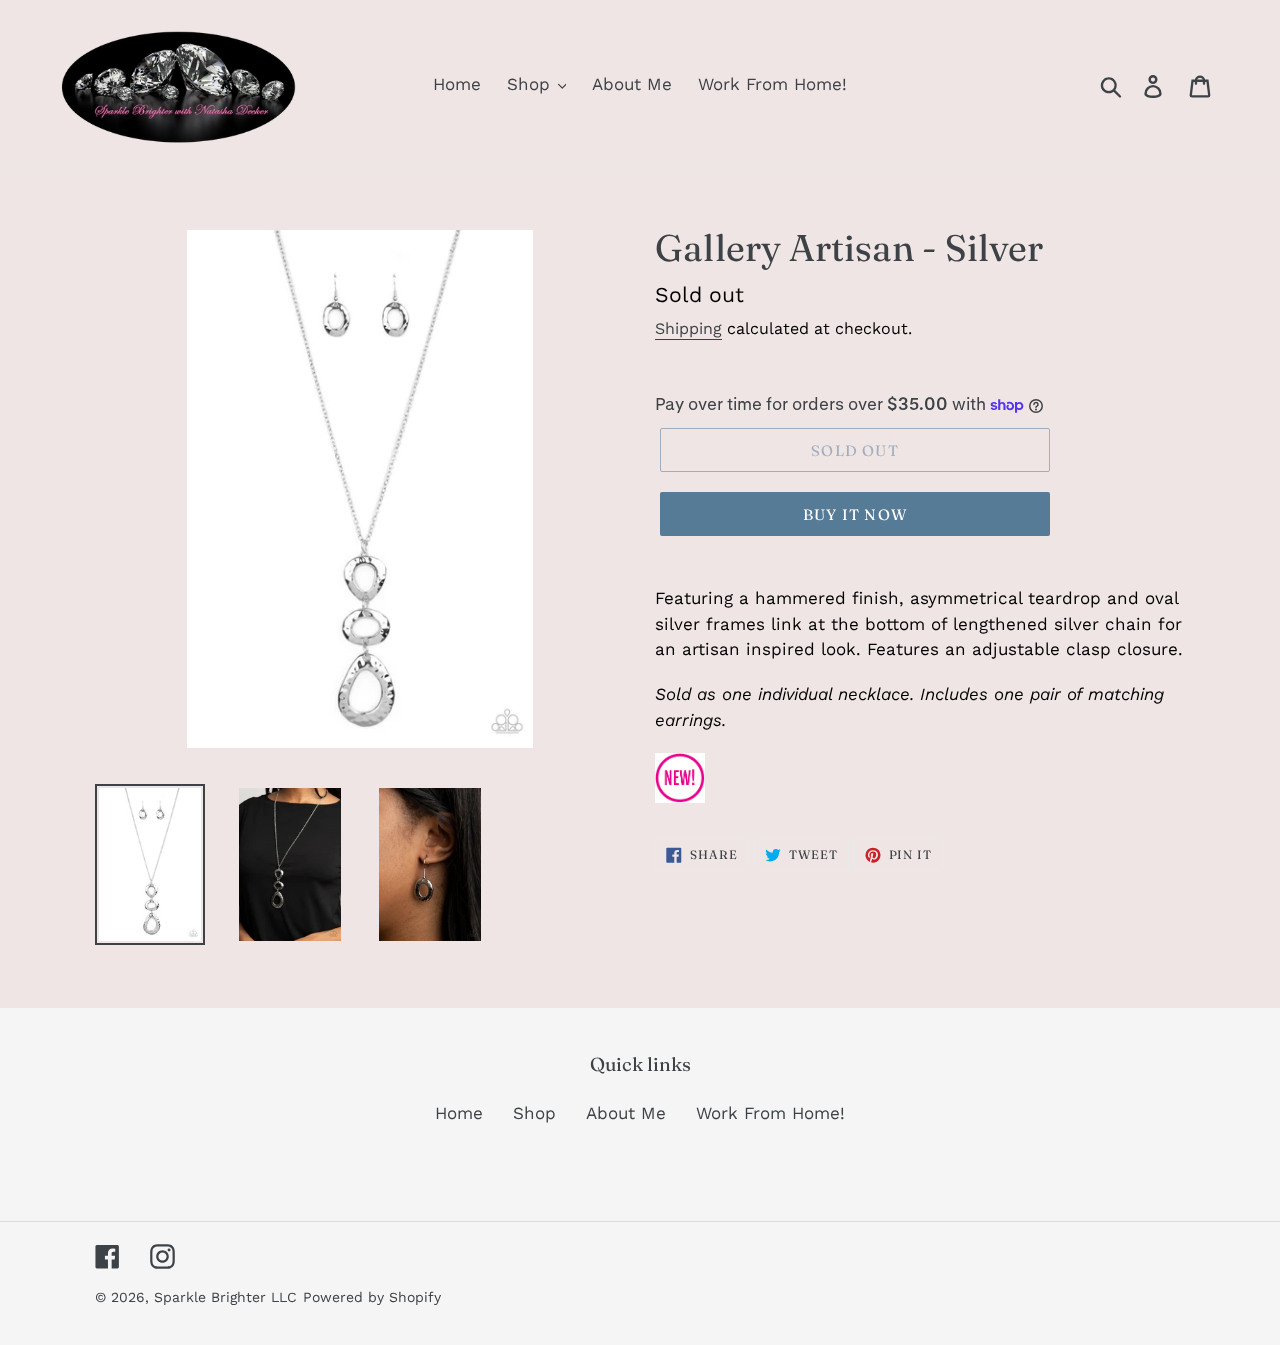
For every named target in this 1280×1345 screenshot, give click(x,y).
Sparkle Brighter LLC (225, 1297)
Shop (534, 1113)
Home (459, 1113)
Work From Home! (770, 1113)
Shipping (688, 328)
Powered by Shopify (372, 1297)
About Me (626, 1113)
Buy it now (855, 514)
